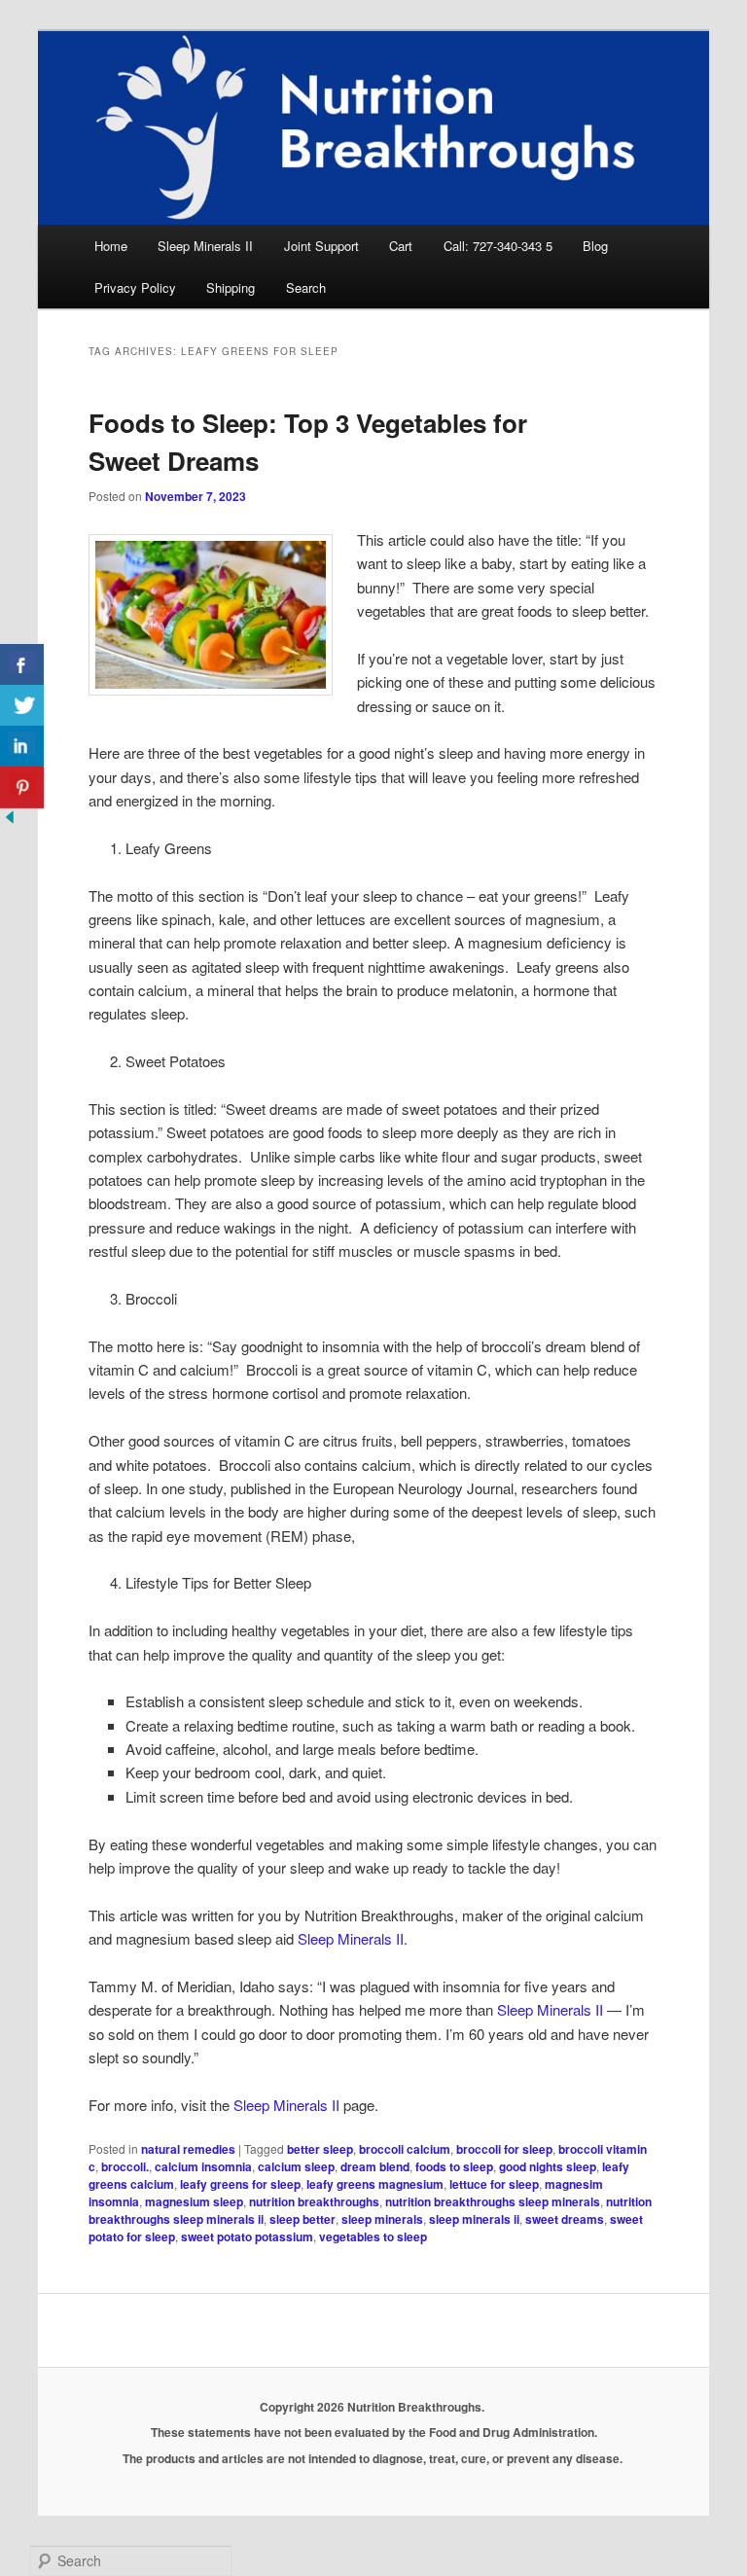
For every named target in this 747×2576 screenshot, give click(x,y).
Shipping (231, 287)
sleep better (302, 2219)
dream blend (375, 2166)
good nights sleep (548, 2166)
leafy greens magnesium (375, 2184)
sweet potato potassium (247, 2236)
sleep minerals (382, 2219)
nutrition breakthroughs (314, 2201)
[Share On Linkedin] (22, 747)
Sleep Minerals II (205, 246)
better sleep (320, 2149)
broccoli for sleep (504, 2149)
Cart (401, 246)
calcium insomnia (203, 2166)
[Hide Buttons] (10, 821)
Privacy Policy (135, 287)
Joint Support (321, 246)
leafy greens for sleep (240, 2184)
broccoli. (125, 2166)
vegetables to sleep (373, 2236)
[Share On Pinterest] (22, 787)
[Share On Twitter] (22, 706)
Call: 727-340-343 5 (498, 246)
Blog (595, 246)
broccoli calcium (405, 2149)
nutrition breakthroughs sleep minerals (493, 2201)
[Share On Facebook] (22, 665)
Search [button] (306, 287)
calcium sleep (296, 2166)
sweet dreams (565, 2219)
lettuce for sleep (494, 2184)
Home (111, 246)
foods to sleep (454, 2166)
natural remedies (188, 2149)
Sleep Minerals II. (353, 1938)
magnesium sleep (194, 2201)
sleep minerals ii (474, 2219)
